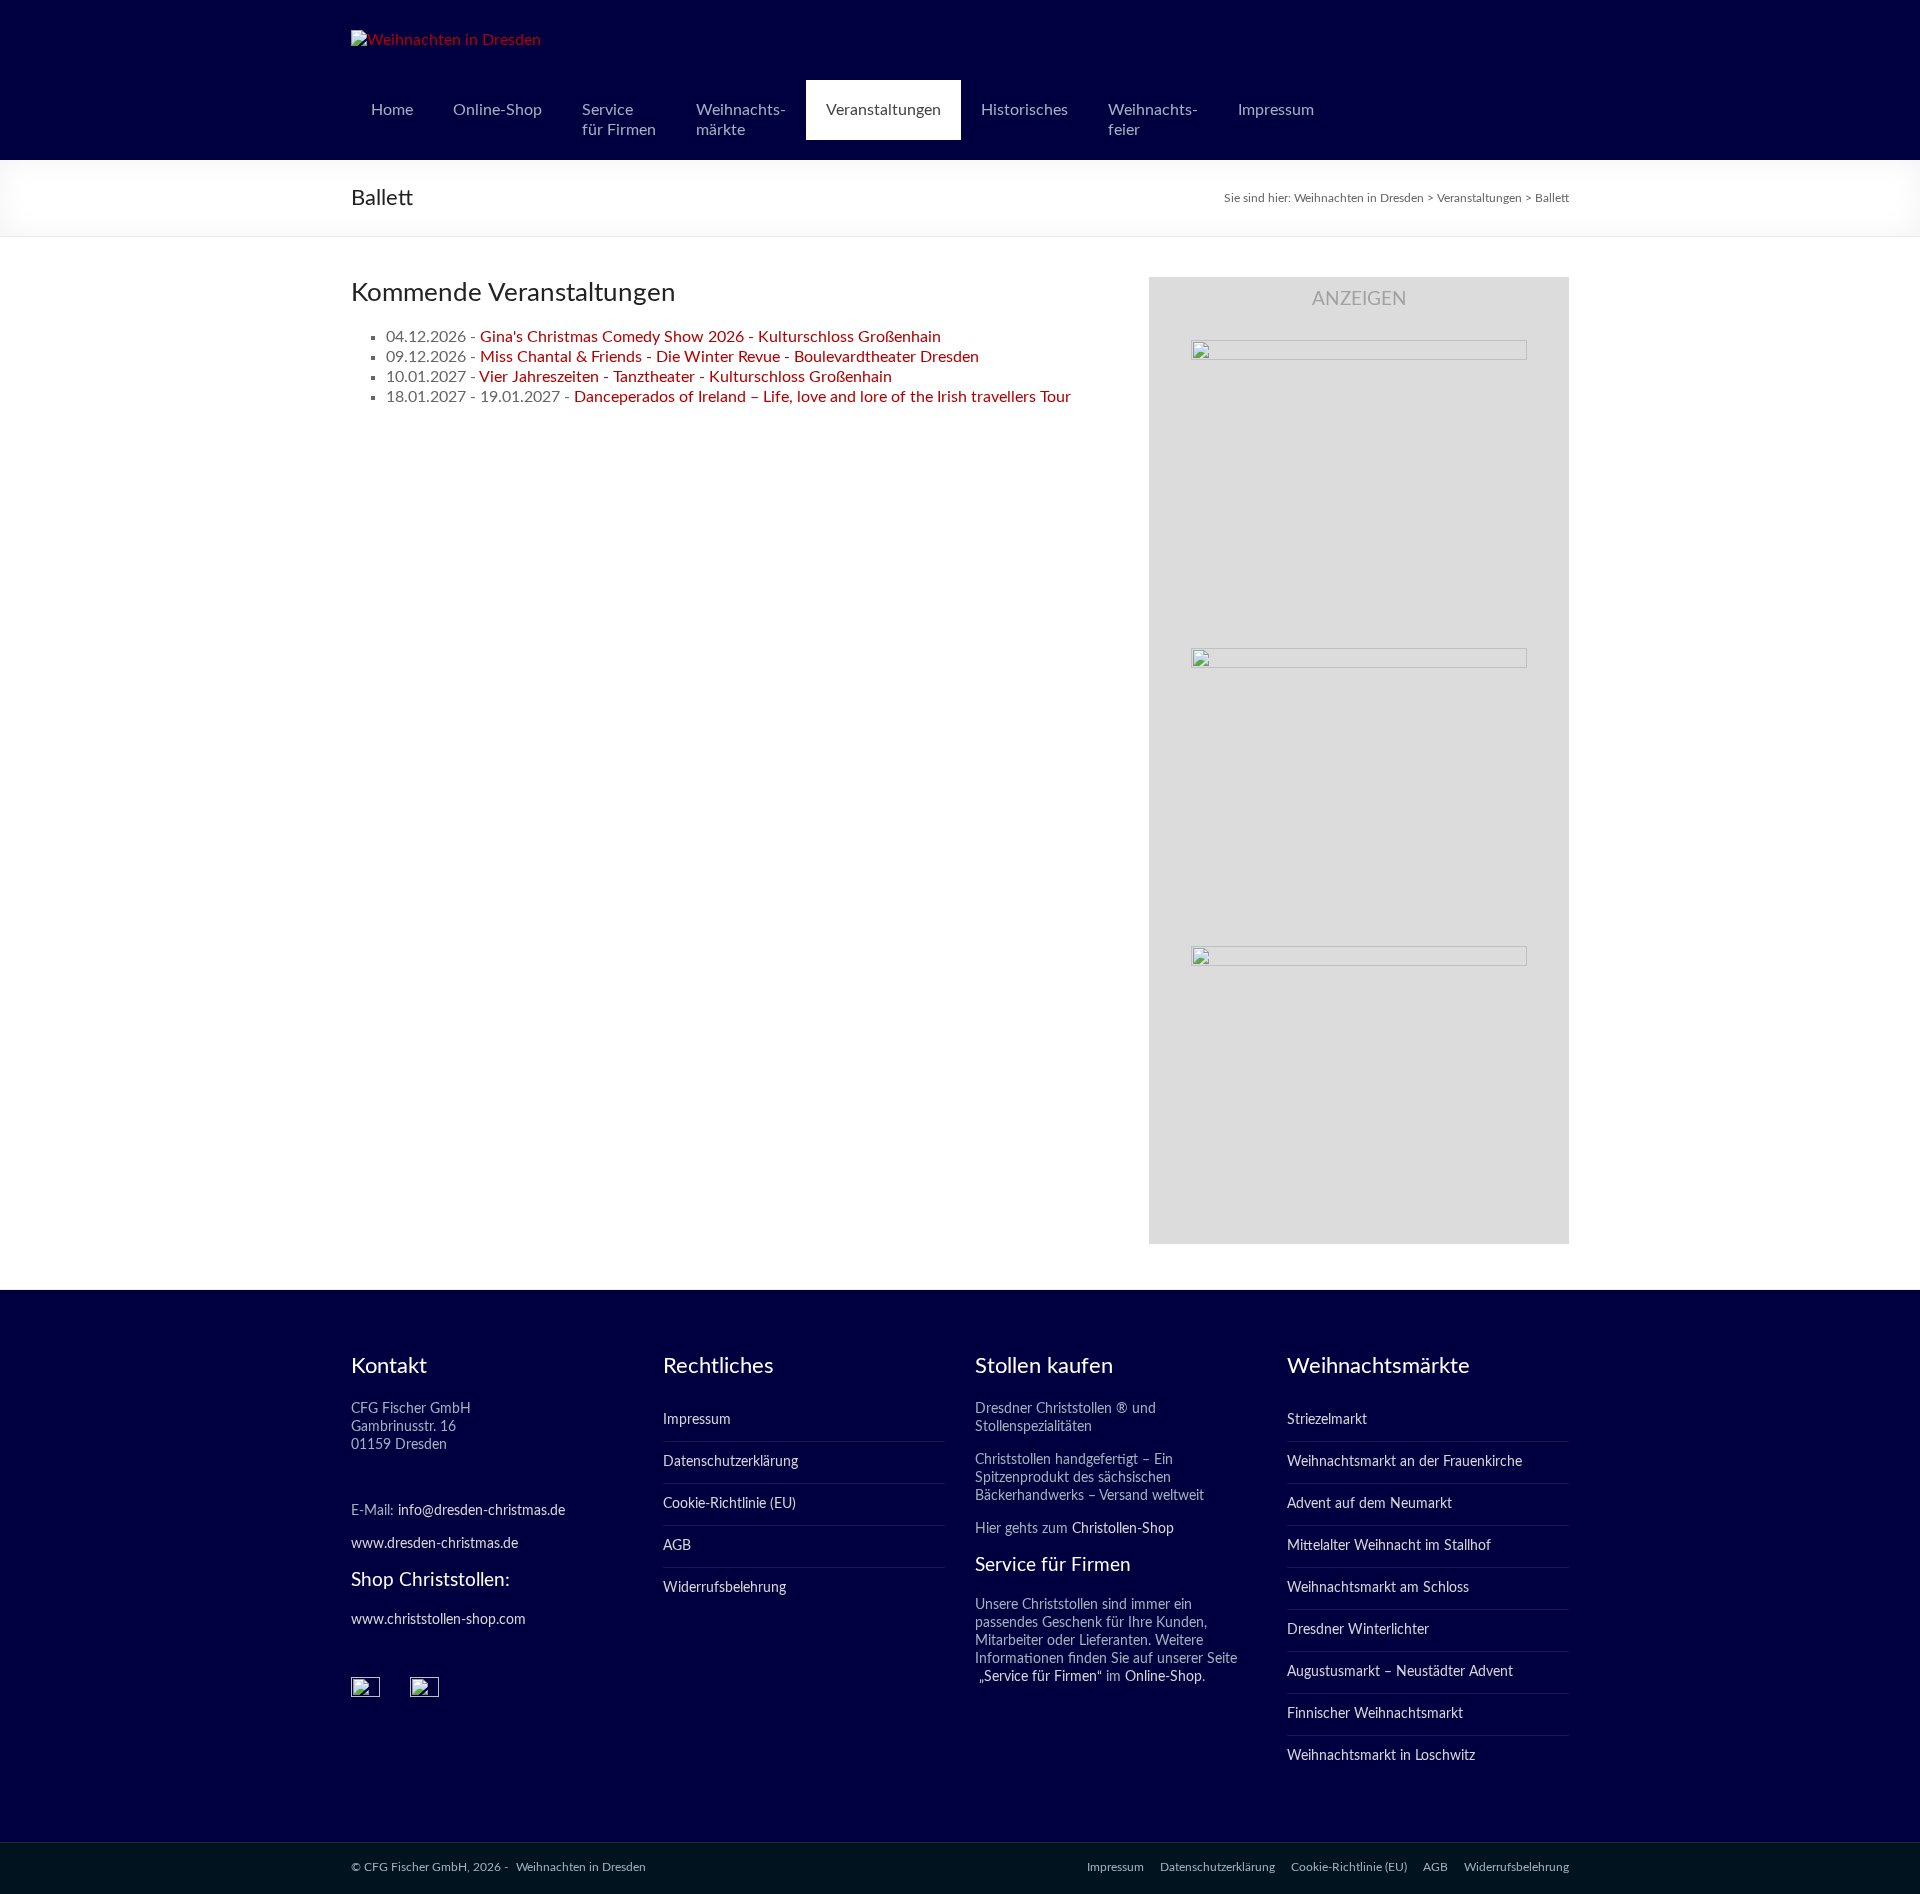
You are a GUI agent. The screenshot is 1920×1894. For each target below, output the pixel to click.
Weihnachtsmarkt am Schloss (1378, 1588)
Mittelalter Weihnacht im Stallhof (1389, 1546)
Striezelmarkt (1327, 1420)
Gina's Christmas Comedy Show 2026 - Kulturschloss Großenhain (710, 337)
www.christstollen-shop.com (438, 1620)
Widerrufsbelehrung (724, 1588)
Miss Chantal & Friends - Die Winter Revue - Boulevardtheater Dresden (729, 357)
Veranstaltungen (883, 110)
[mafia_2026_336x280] (1359, 956)
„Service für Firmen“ (1038, 1677)
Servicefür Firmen (619, 120)
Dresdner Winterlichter (1358, 1630)
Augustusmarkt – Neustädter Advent (1400, 1672)
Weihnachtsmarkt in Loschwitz (1381, 1756)
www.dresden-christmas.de (434, 1544)
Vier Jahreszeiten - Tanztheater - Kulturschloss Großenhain (685, 377)
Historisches (1024, 110)
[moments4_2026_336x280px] (1359, 658)
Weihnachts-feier (1153, 120)
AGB (677, 1546)
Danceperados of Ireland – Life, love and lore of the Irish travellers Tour (822, 397)
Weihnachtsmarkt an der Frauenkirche (1404, 1462)
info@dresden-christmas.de (481, 1511)
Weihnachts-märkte (741, 120)
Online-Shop (497, 110)
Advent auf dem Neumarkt (1369, 1504)
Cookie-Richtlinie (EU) (729, 1504)
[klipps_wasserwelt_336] (1359, 350)
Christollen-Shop (1123, 1529)
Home (392, 110)
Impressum (1276, 110)
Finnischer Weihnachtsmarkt (1375, 1714)
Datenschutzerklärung (730, 1462)
